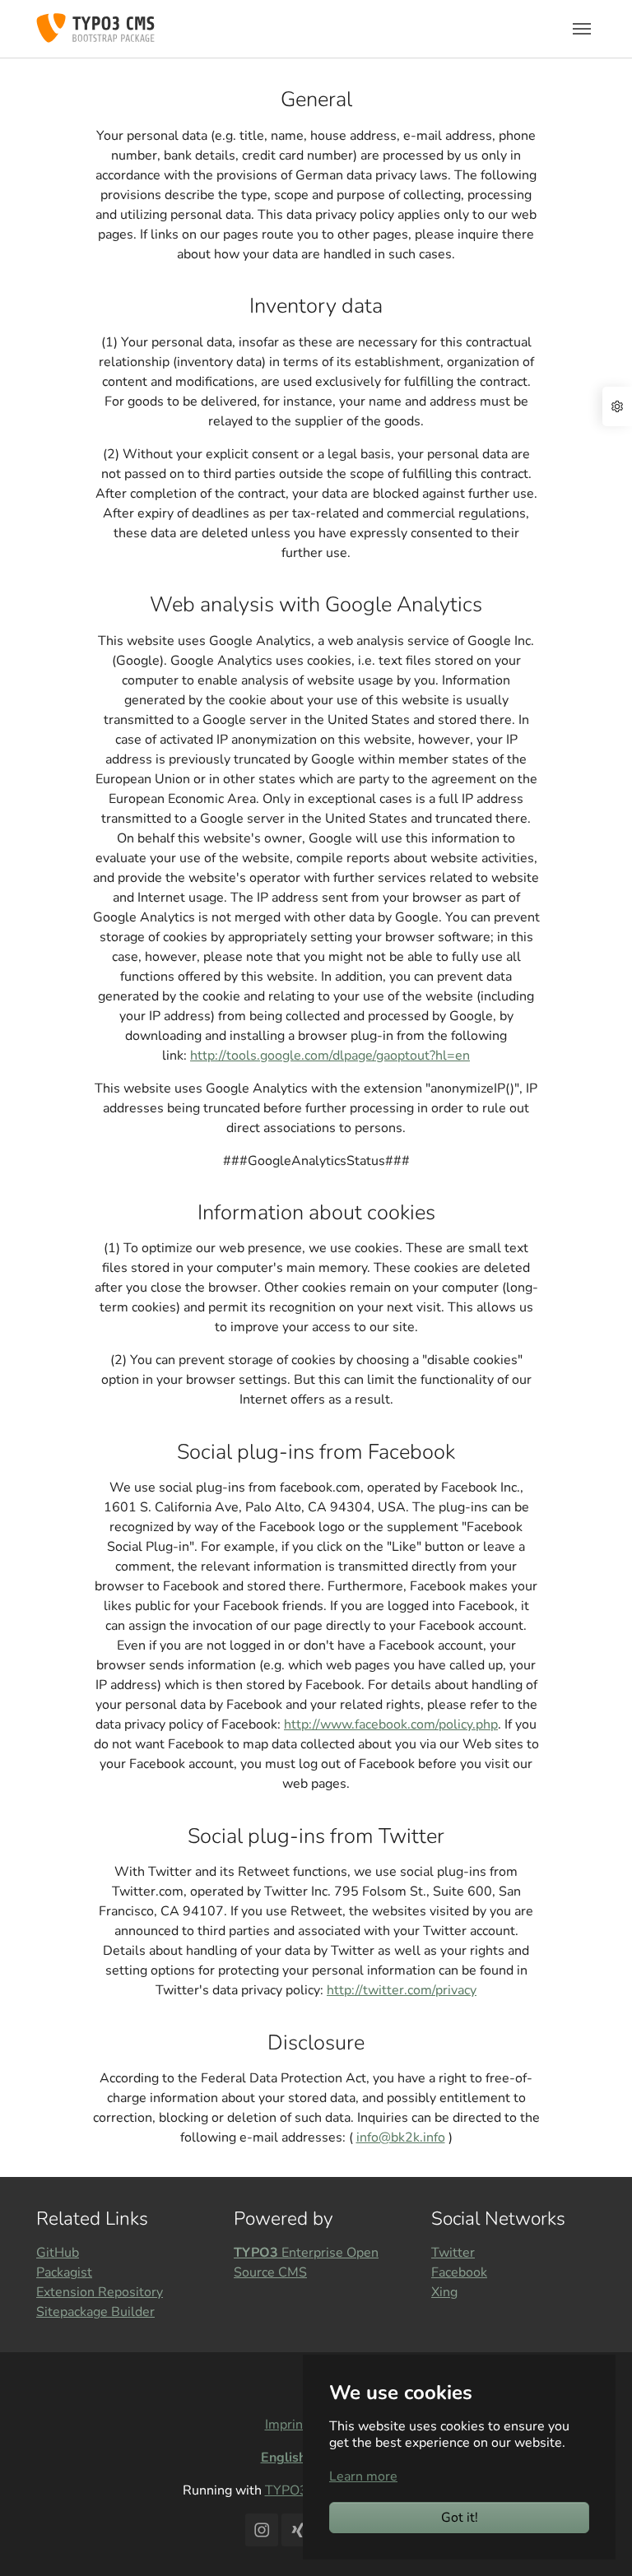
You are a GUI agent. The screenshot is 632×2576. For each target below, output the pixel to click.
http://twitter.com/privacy (402, 1990)
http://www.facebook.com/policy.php (391, 1724)
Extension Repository (100, 2292)
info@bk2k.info (401, 2137)
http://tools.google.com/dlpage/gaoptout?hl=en (330, 1056)
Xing (444, 2292)
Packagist (64, 2272)
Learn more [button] (363, 2476)
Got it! (460, 2518)
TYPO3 (286, 2490)
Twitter (453, 2253)
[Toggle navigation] (582, 29)
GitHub (58, 2253)
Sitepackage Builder (95, 2312)
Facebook (459, 2272)
